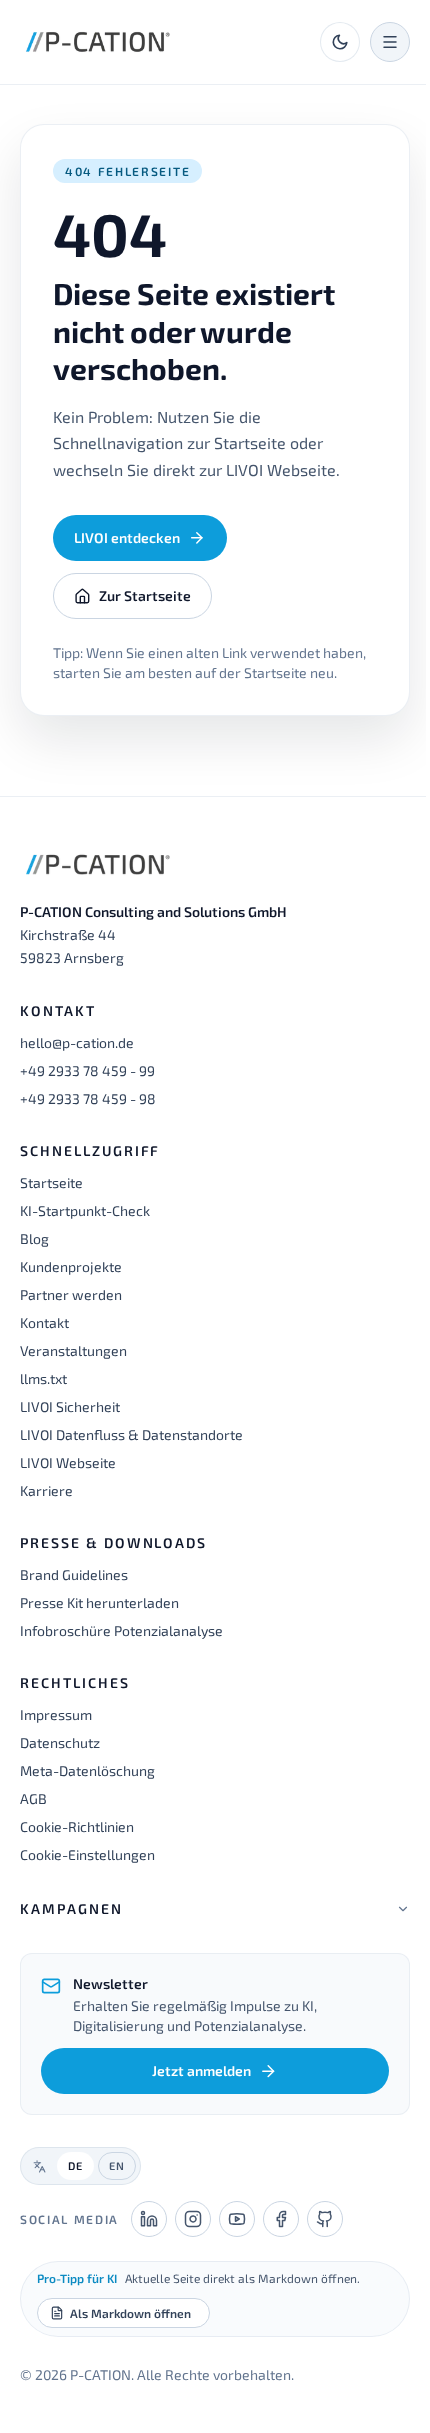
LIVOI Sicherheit (70, 1406)
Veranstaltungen (73, 1350)
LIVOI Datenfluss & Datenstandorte (131, 1434)
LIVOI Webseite (68, 1462)
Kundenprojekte (71, 1266)
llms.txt (43, 1378)
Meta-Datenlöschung (87, 1770)
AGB (33, 1798)
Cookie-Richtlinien (77, 1826)
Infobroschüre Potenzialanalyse (121, 1630)
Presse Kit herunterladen (99, 1602)
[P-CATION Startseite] (98, 42)
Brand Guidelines (74, 1574)
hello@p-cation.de (77, 1042)
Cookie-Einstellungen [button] (87, 1854)
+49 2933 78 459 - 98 (88, 1098)
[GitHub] (325, 2239)
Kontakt (44, 1322)
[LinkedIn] (149, 2239)
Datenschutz (60, 1742)
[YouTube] (237, 2239)
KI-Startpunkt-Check (85, 1210)
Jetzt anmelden (194, 2090)
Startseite (51, 1182)
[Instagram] (193, 2239)
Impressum (56, 1714)
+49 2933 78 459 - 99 (87, 1070)
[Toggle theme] (340, 42)
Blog (34, 1238)
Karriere (46, 1490)
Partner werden (71, 1294)
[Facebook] (281, 2239)
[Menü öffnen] (390, 42)
